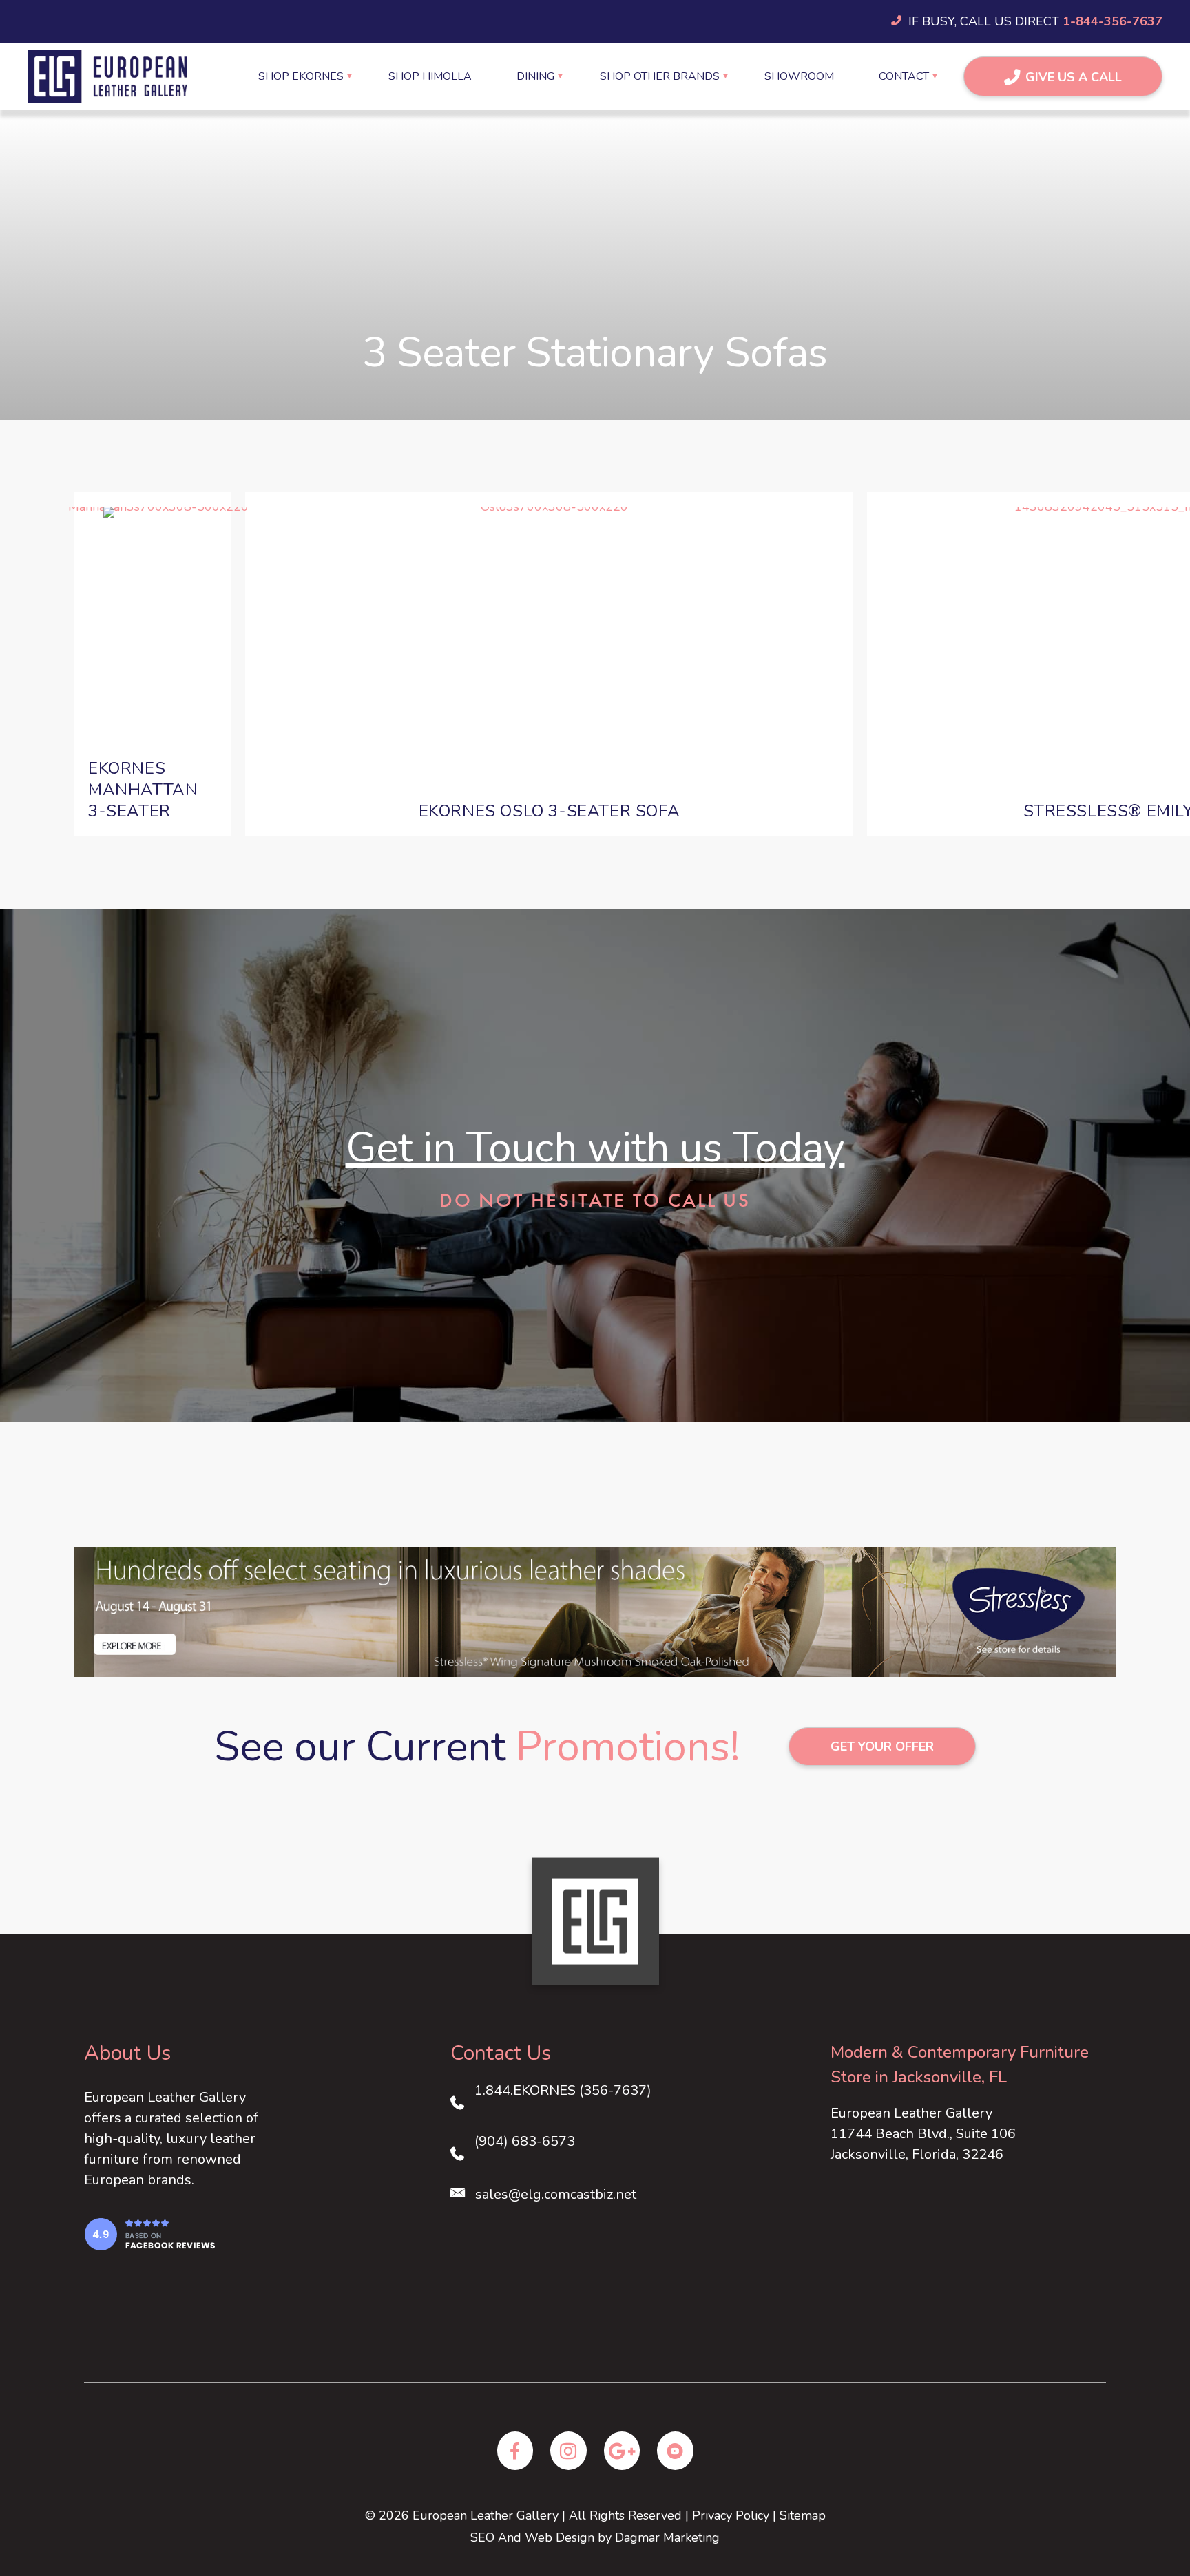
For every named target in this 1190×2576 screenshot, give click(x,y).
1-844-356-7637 (1113, 21)
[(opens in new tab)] (149, 2233)
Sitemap (803, 2515)
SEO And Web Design (532, 2537)
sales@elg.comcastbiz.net (556, 2194)
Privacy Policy (731, 2515)
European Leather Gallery (486, 2515)
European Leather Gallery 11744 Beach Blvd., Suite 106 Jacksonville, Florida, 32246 (923, 2134)
